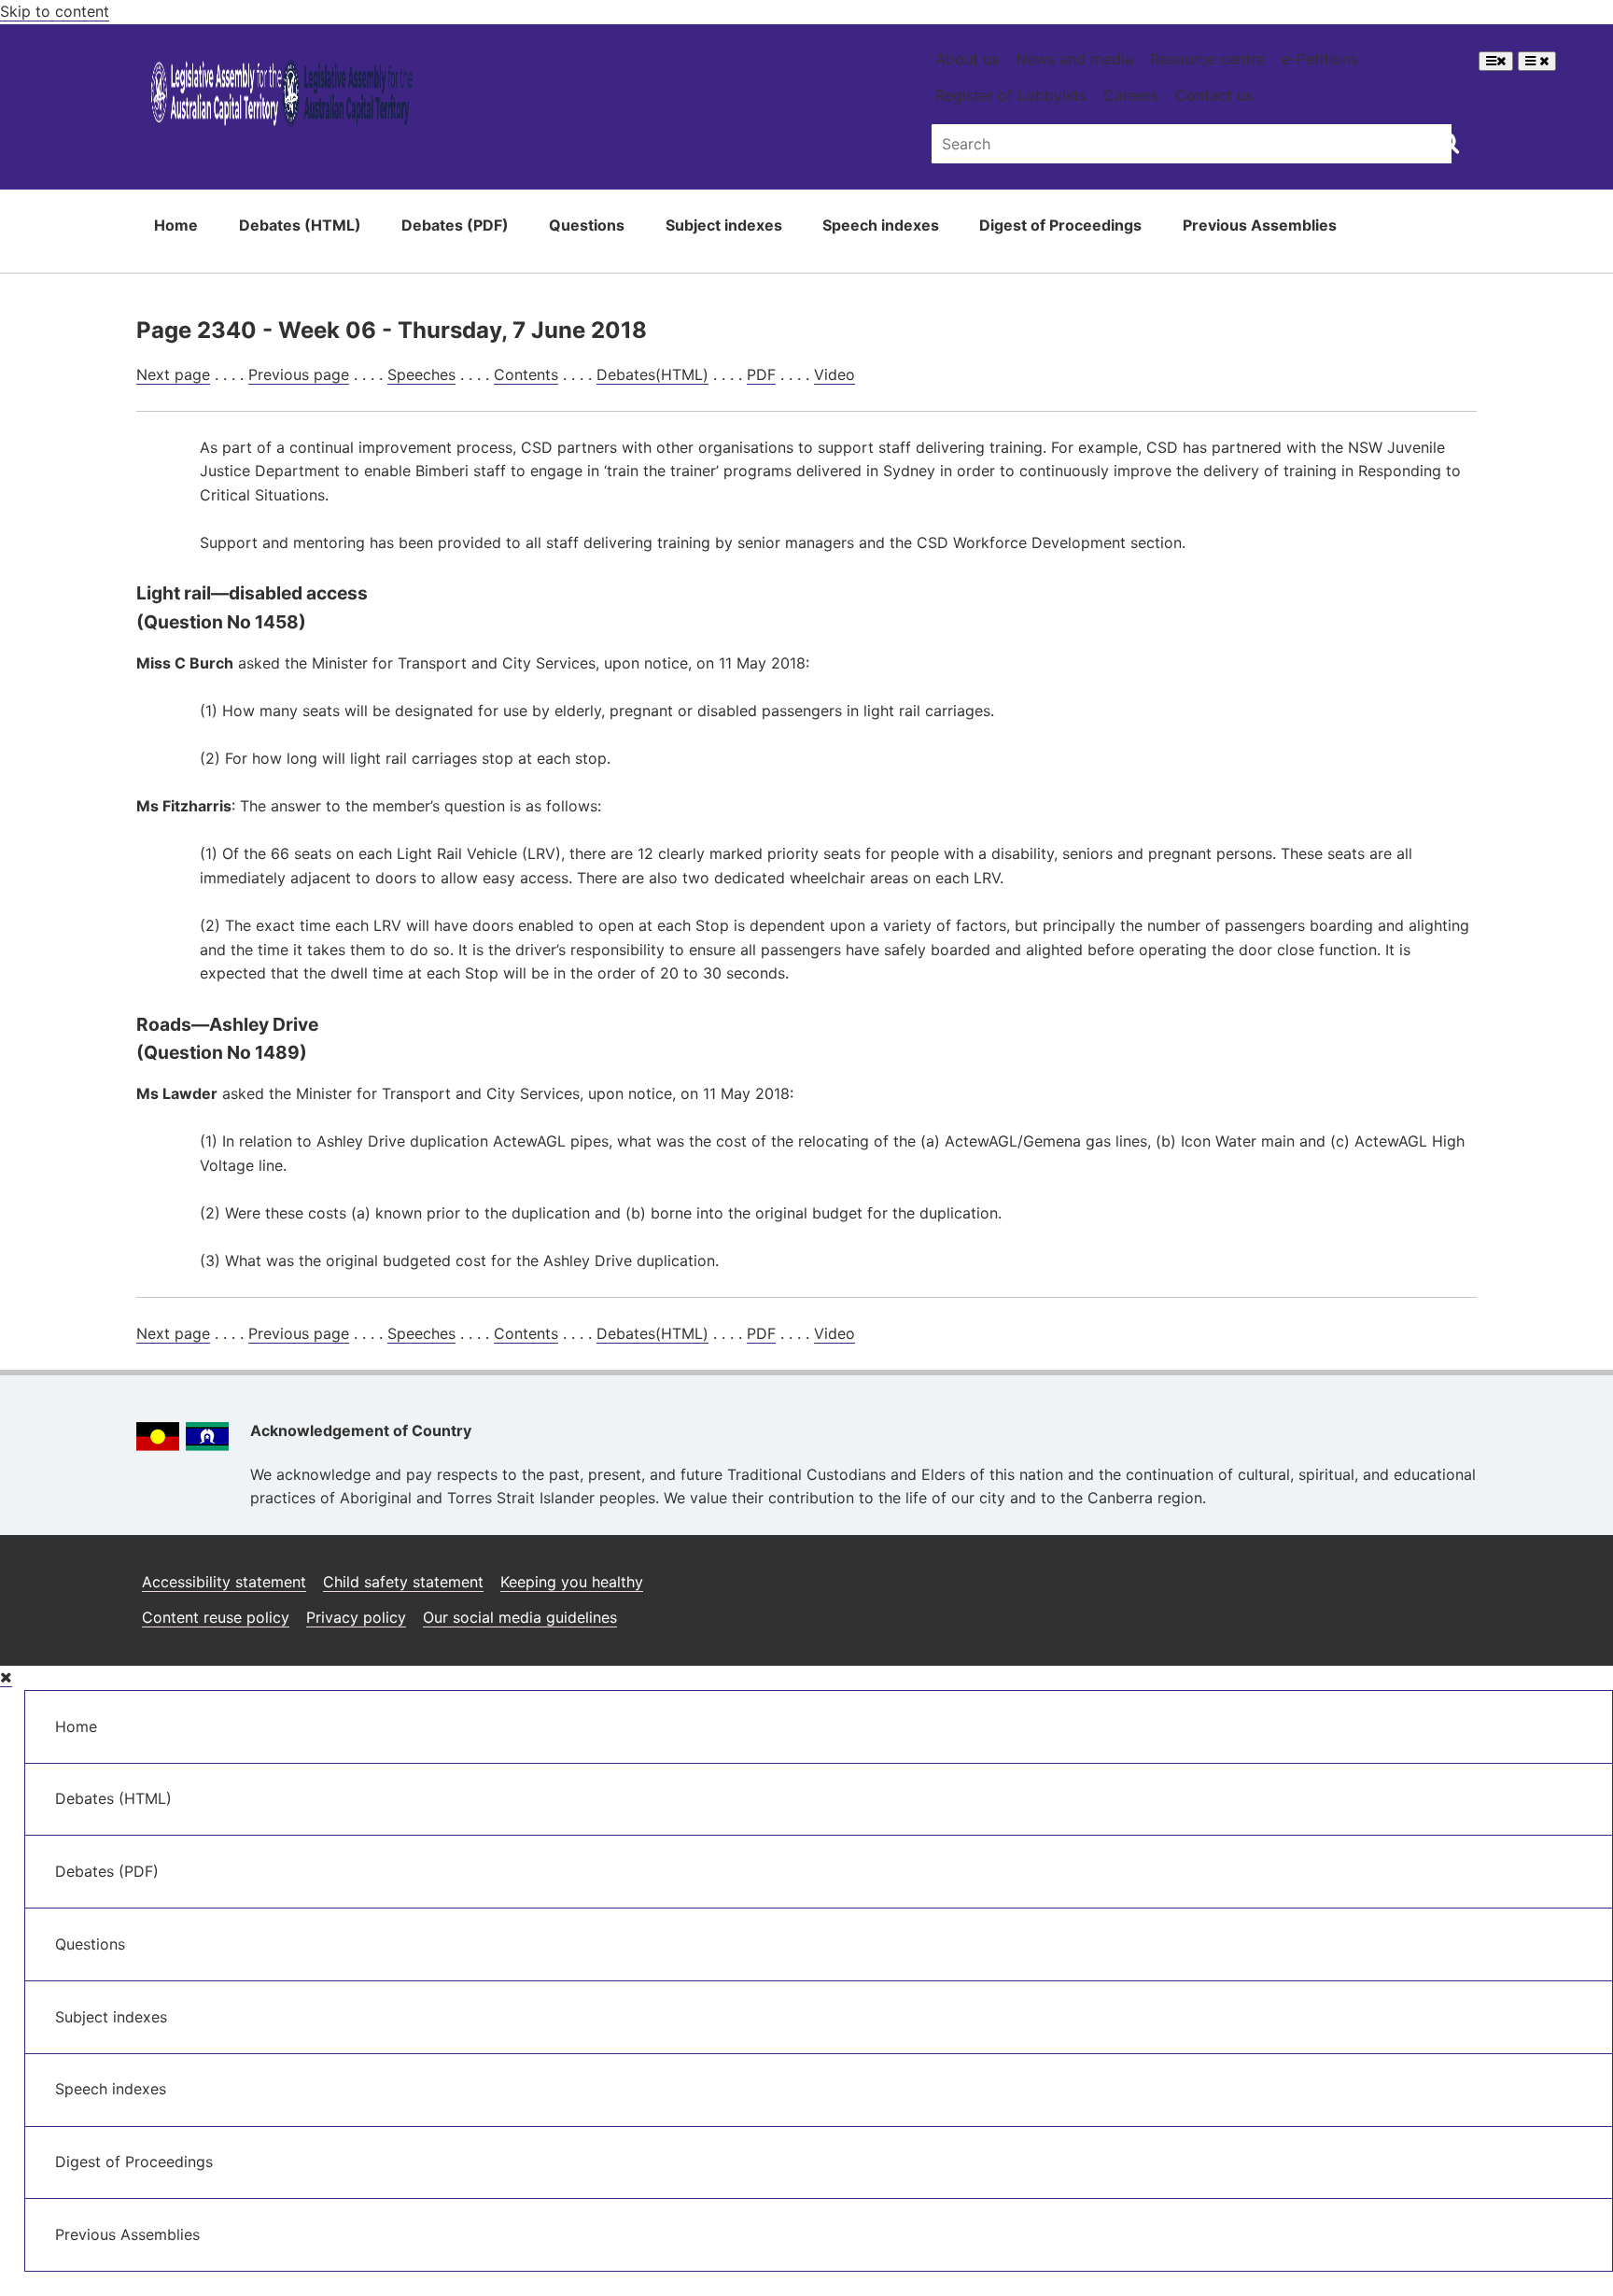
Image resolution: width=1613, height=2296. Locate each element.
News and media (1074, 59)
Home (176, 225)
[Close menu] (6, 1677)
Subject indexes (724, 225)
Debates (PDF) (455, 225)
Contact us (1214, 95)
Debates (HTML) (300, 225)
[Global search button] (1448, 142)
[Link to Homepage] (282, 97)
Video (835, 374)
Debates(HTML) (652, 374)
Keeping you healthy (572, 1582)
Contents (526, 374)
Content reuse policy (216, 1617)
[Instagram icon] (1320, 1575)
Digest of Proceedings (1060, 225)
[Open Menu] (1496, 61)
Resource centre (1207, 59)
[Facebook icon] (1367, 1575)
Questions (587, 225)
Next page (173, 374)
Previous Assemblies (1260, 225)
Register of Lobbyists (1011, 95)
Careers (1131, 95)
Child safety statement (403, 1582)
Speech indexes (881, 225)
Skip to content (55, 11)
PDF (761, 374)
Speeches (421, 374)
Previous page (299, 374)
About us (967, 59)
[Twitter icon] (1412, 1575)
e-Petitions (1320, 59)
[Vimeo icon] (1457, 1575)
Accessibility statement (224, 1582)
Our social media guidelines (520, 1617)
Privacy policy (356, 1617)
